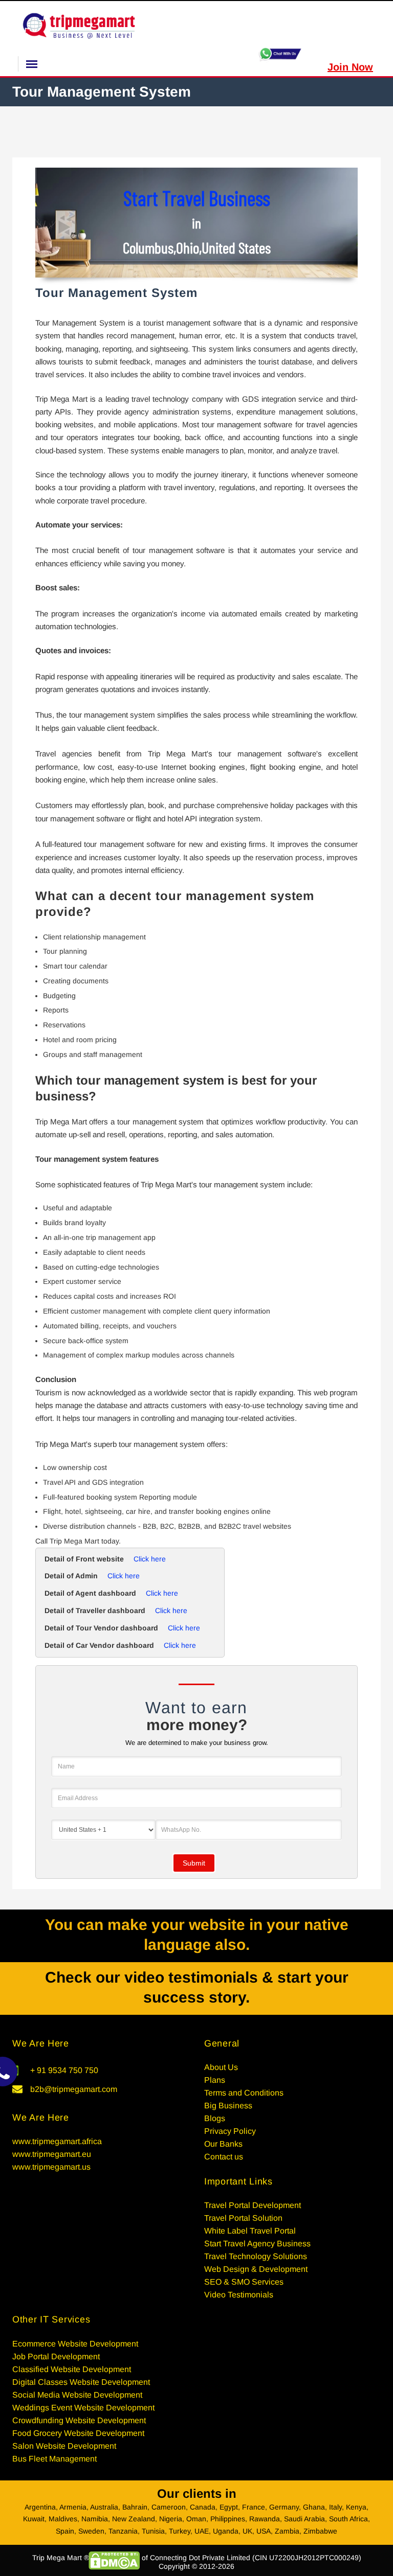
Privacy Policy (230, 2131)
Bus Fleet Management (54, 2459)
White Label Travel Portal (250, 2231)
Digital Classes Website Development (81, 2382)
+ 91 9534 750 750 (64, 2070)
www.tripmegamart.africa (57, 2141)
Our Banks (223, 2144)
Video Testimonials (239, 2295)
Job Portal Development (56, 2356)
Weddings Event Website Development (83, 2408)
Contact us (224, 2157)
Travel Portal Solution (243, 2218)
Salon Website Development (64, 2446)
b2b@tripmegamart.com (74, 2089)
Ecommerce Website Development (75, 2344)
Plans (215, 2080)
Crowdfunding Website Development (79, 2420)
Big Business (228, 2106)
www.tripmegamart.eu (52, 2154)
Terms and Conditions (244, 2093)
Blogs (215, 2118)
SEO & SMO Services (244, 2282)
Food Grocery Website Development (78, 2433)
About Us (221, 2067)
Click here (150, 1559)
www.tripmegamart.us (51, 2167)
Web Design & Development (256, 2269)
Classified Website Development (72, 2369)
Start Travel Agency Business (257, 2244)
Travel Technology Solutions (256, 2256)
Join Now (350, 67)
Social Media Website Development (77, 2395)
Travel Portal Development (253, 2205)
